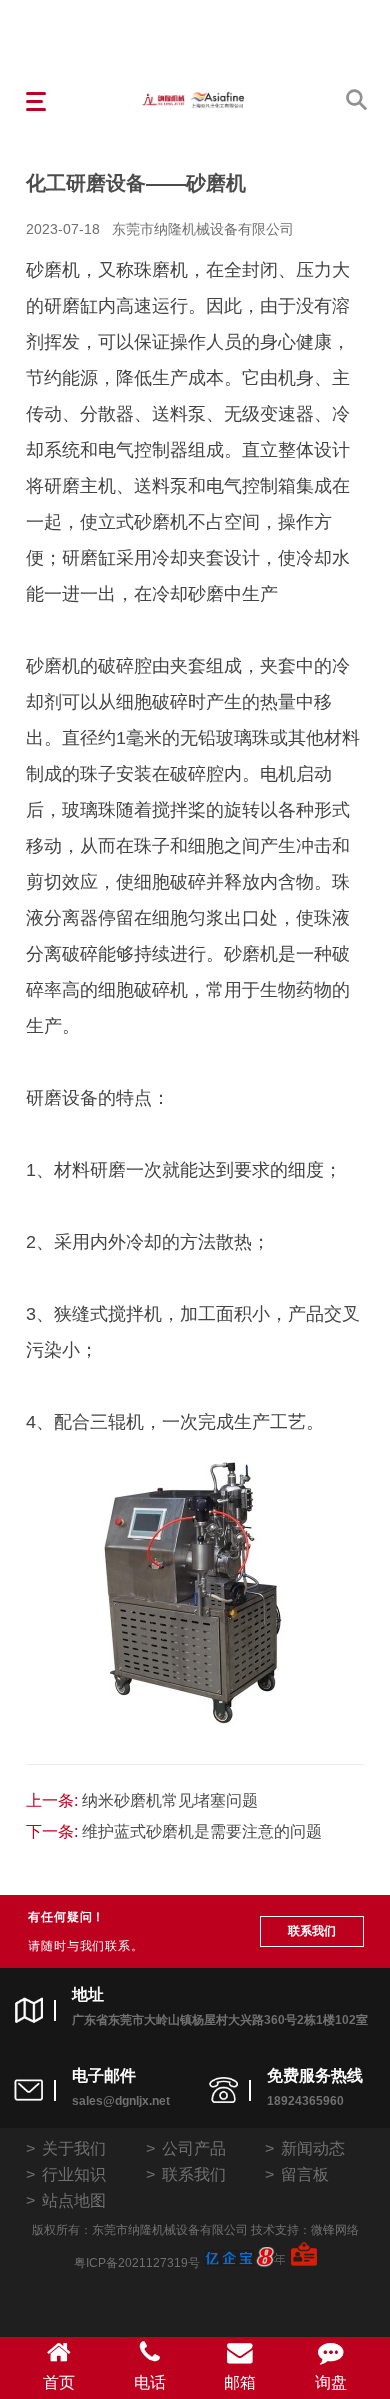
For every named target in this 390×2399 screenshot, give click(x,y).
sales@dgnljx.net (121, 2101)
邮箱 (240, 2382)
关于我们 (74, 2148)
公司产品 (194, 2148)
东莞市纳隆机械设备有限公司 (203, 229)
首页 (59, 2382)
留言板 (305, 2174)
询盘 (331, 2382)
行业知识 (74, 2174)
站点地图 (74, 2200)
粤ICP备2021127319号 (137, 2263)
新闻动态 (313, 2148)
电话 (150, 2382)
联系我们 (312, 1931)
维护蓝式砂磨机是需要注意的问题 (202, 1831)
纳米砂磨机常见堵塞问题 (170, 1800)
